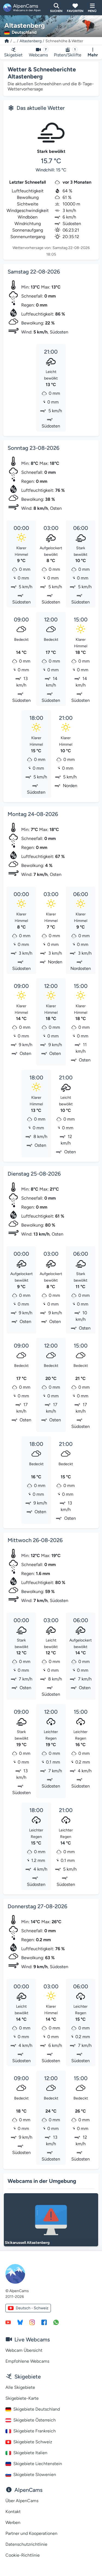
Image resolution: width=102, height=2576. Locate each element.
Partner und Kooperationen (31, 2533)
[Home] (7, 41)
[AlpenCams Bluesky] (20, 2322)
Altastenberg (31, 41)
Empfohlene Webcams (27, 2361)
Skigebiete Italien (30, 2453)
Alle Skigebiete (20, 2387)
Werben (13, 2522)
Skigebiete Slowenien (35, 2475)
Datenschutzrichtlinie (26, 2544)
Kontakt (13, 2512)
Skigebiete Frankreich (35, 2431)
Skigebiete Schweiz (33, 2442)
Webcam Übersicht (24, 2350)
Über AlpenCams (22, 2501)
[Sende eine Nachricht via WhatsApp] (56, 2322)
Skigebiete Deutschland (37, 2409)
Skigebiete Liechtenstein (38, 2464)
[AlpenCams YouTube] (8, 2322)
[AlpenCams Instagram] (32, 2322)
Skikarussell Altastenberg (27, 2243)
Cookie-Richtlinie (23, 2555)
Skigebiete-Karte (22, 2398)
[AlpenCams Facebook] (44, 2322)
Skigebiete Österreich (35, 2420)
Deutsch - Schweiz (32, 2308)
